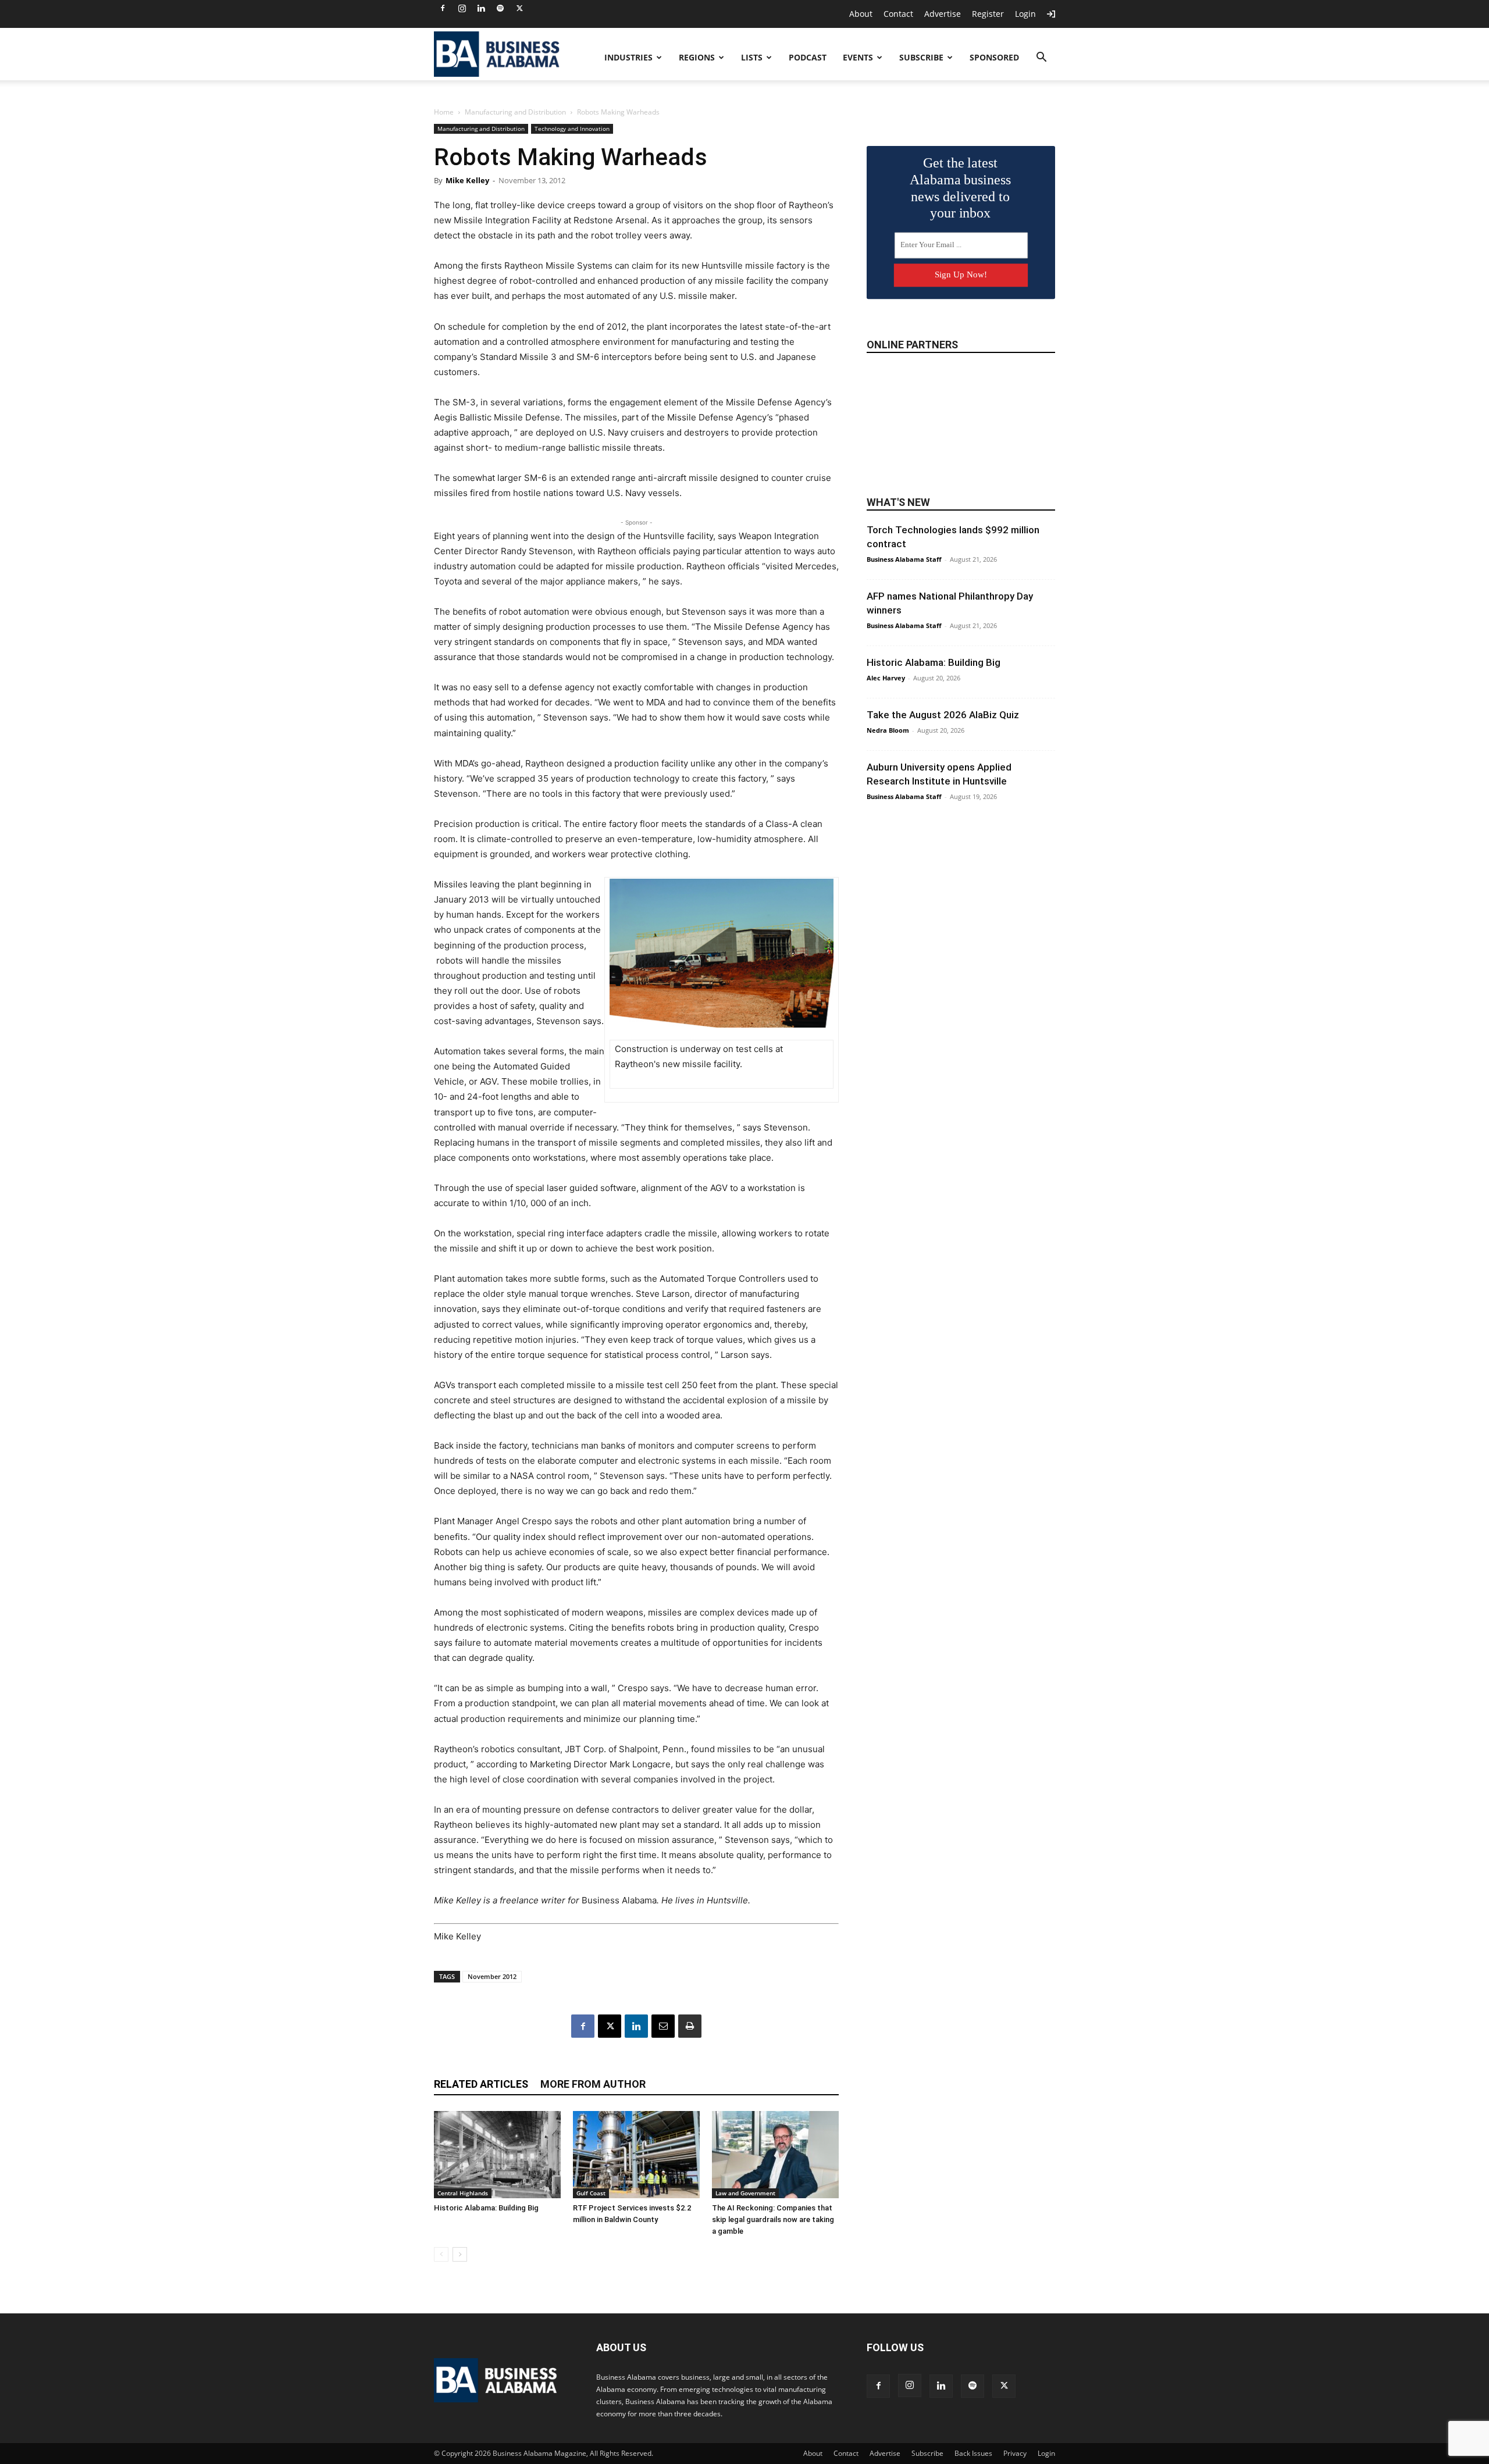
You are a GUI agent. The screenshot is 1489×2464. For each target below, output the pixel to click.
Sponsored (994, 57)
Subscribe (921, 57)
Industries (628, 57)
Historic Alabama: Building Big (486, 2208)
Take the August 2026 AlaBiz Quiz (943, 715)
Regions (697, 57)
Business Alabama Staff (904, 559)
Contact (898, 14)
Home (444, 112)
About (861, 14)
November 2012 (492, 1976)
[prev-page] (441, 2254)
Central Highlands (463, 2193)
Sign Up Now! (961, 274)
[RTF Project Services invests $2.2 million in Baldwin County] (636, 2155)
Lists (752, 57)
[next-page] (460, 2254)
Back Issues (973, 2453)
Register (988, 14)
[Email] (663, 2026)
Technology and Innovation (572, 129)
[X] (519, 8)
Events (858, 57)
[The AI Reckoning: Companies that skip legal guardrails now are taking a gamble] (775, 2155)
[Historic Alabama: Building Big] (497, 2155)
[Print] (690, 2026)
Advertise (943, 14)
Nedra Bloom (888, 730)
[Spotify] (500, 8)
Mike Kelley (467, 180)
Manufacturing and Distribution (515, 112)
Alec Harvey (886, 678)
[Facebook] (443, 8)
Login (1025, 14)
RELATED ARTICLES (481, 2084)
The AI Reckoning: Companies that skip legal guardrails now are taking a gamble (773, 2219)
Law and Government (745, 2193)
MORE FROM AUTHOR (593, 2084)
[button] (1041, 58)
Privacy (1015, 2453)
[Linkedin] (481, 8)
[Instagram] (462, 8)
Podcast (808, 57)
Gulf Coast (591, 2193)
